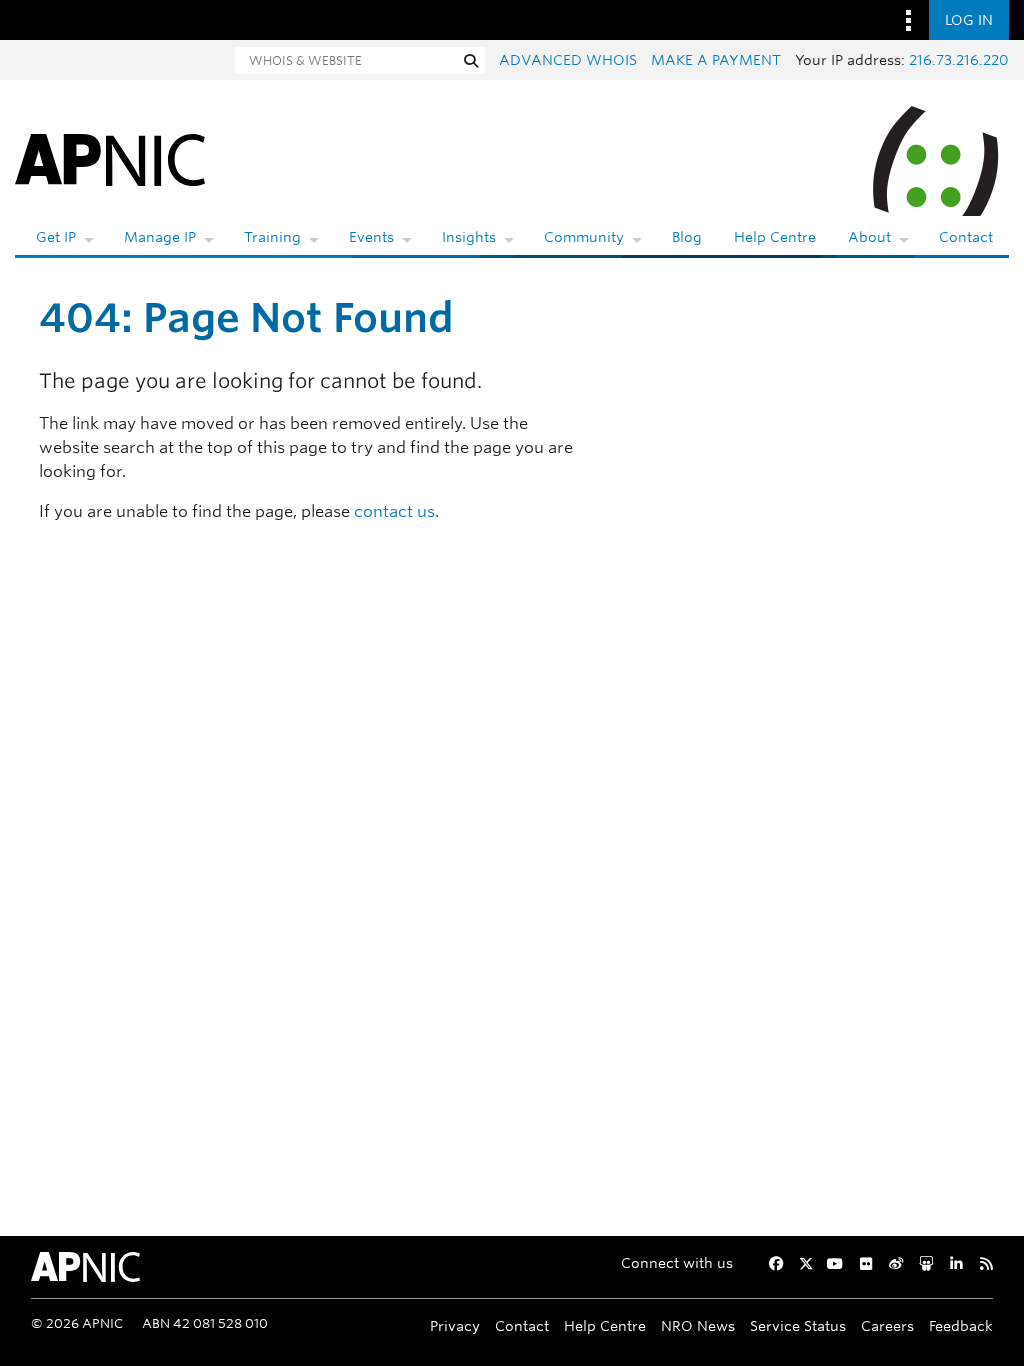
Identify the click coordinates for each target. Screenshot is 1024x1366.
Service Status (798, 1325)
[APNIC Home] (110, 158)
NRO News (698, 1325)
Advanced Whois (568, 60)
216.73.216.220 (959, 60)
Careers (887, 1325)
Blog (687, 237)
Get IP (56, 237)
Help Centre (775, 237)
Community (584, 237)
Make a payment (716, 60)
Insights (469, 237)
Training (272, 237)
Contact (966, 237)
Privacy (455, 1325)
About (869, 237)
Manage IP (160, 237)
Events (371, 237)
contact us (394, 511)
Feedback (961, 1325)
